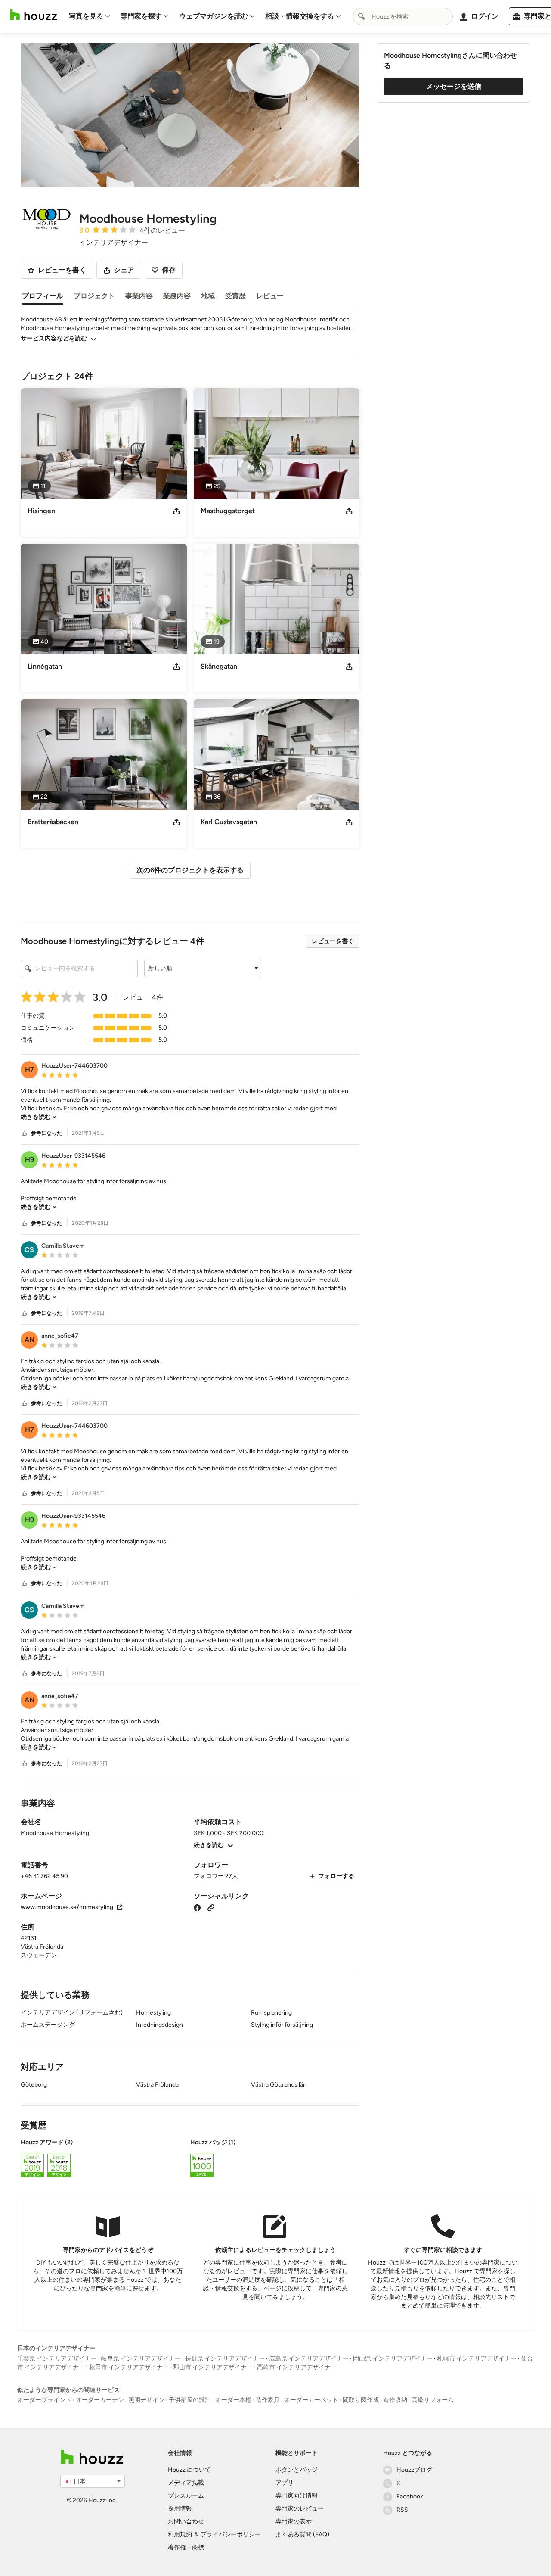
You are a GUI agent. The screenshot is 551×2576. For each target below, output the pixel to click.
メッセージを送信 (454, 86)
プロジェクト (94, 296)
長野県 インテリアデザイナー (225, 2359)
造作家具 (268, 2400)
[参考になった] (25, 1133)
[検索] (362, 16)
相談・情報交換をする (300, 16)
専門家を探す (141, 16)
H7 (29, 1070)
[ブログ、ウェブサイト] (211, 1907)
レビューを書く (333, 941)
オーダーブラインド (44, 2400)
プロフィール (43, 296)
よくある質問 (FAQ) (302, 2534)
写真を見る (86, 16)
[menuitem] (90, 16)
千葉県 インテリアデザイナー (57, 2359)
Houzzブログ (414, 2470)
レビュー (270, 296)
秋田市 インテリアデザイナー (129, 2367)
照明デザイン (146, 2400)
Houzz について (189, 2470)
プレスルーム (186, 2496)
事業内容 (139, 296)
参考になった (46, 1133)
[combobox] (403, 16)
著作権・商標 (186, 2547)
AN (29, 1340)
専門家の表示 (294, 2521)
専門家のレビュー (300, 2509)
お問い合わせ (186, 2521)
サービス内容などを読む (54, 338)
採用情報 (180, 2509)
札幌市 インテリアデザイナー (477, 2359)
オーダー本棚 (233, 2400)
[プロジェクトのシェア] (176, 511)
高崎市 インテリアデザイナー (297, 2367)
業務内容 (177, 296)
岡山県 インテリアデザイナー (393, 2359)
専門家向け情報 (297, 2496)
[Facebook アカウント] (197, 1907)
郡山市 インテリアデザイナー (213, 2367)
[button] (203, 969)
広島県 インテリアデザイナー (309, 2359)
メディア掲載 (186, 2483)
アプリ (285, 2483)
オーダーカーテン (100, 2400)
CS (29, 1250)
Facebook (410, 2497)
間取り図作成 (361, 2400)
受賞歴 (235, 296)
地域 (208, 296)
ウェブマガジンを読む (214, 16)
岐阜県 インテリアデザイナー (141, 2359)
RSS (402, 2510)
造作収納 (395, 2400)
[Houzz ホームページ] (34, 15)
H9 (29, 1160)
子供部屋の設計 (190, 2400)
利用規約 (180, 2534)
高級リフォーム (433, 2400)
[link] (39, 1117)
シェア (124, 270)
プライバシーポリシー (231, 2534)
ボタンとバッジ (297, 2470)
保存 (169, 270)
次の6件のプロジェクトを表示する (190, 870)
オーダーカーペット (311, 2400)
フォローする (336, 1876)
